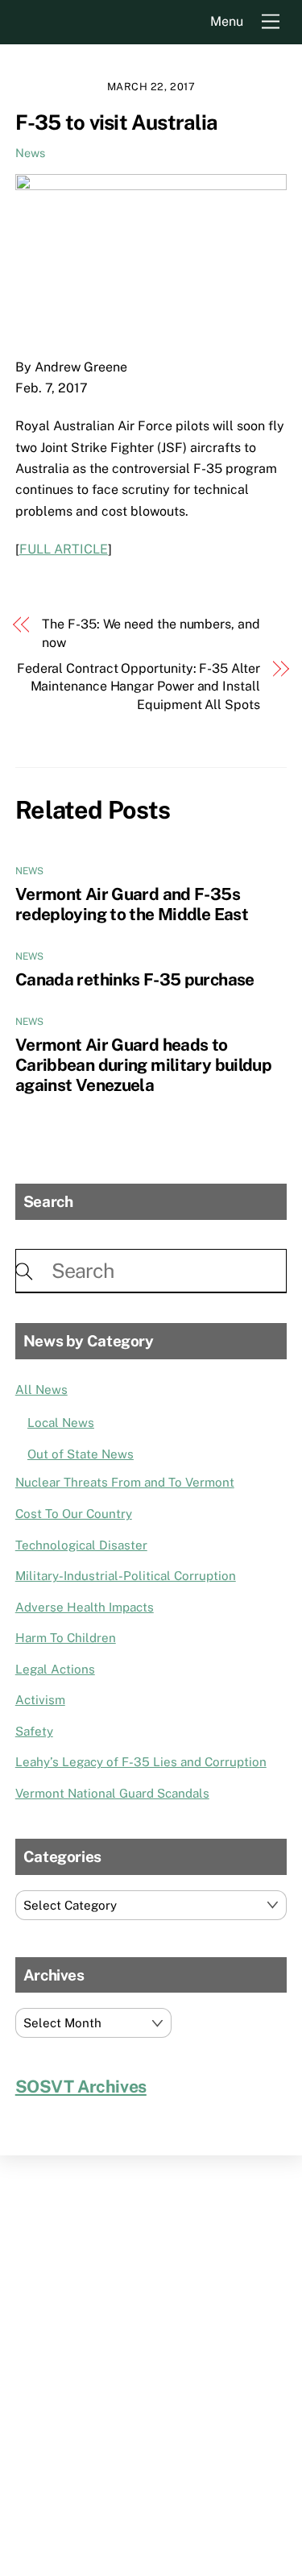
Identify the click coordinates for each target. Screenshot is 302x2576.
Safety (34, 1731)
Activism (40, 1700)
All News (41, 1390)
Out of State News (81, 1454)
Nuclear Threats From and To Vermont (125, 1482)
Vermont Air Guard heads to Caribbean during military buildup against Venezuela (143, 1065)
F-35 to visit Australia (116, 122)
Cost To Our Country (74, 1514)
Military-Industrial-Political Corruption (126, 1576)
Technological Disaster (81, 1545)
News (30, 153)
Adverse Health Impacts (85, 1607)
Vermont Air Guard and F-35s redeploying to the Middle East (132, 904)
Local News (61, 1423)
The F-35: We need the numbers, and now (151, 633)
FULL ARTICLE (64, 549)
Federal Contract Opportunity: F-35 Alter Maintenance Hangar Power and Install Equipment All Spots (139, 687)
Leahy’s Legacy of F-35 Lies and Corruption (141, 1762)
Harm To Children (66, 1638)
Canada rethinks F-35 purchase (135, 979)
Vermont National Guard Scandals (112, 1793)
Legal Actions (55, 1669)
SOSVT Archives (81, 2087)
